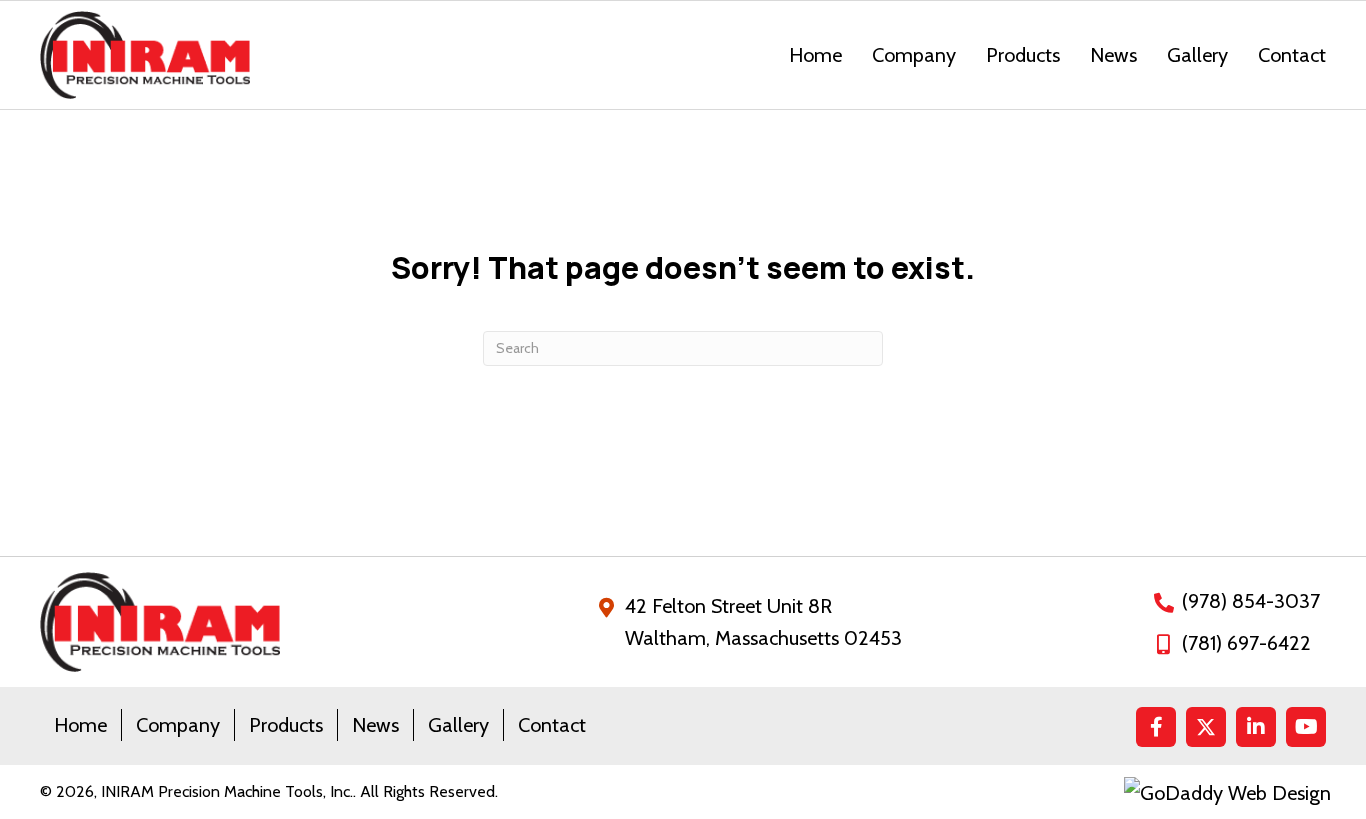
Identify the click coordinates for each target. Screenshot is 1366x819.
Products (286, 725)
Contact (552, 725)
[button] (1156, 727)
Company (178, 725)
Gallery (458, 725)
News (375, 725)
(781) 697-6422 (1246, 643)
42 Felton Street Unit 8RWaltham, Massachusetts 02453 (763, 622)
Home (80, 725)
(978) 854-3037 (1251, 601)
